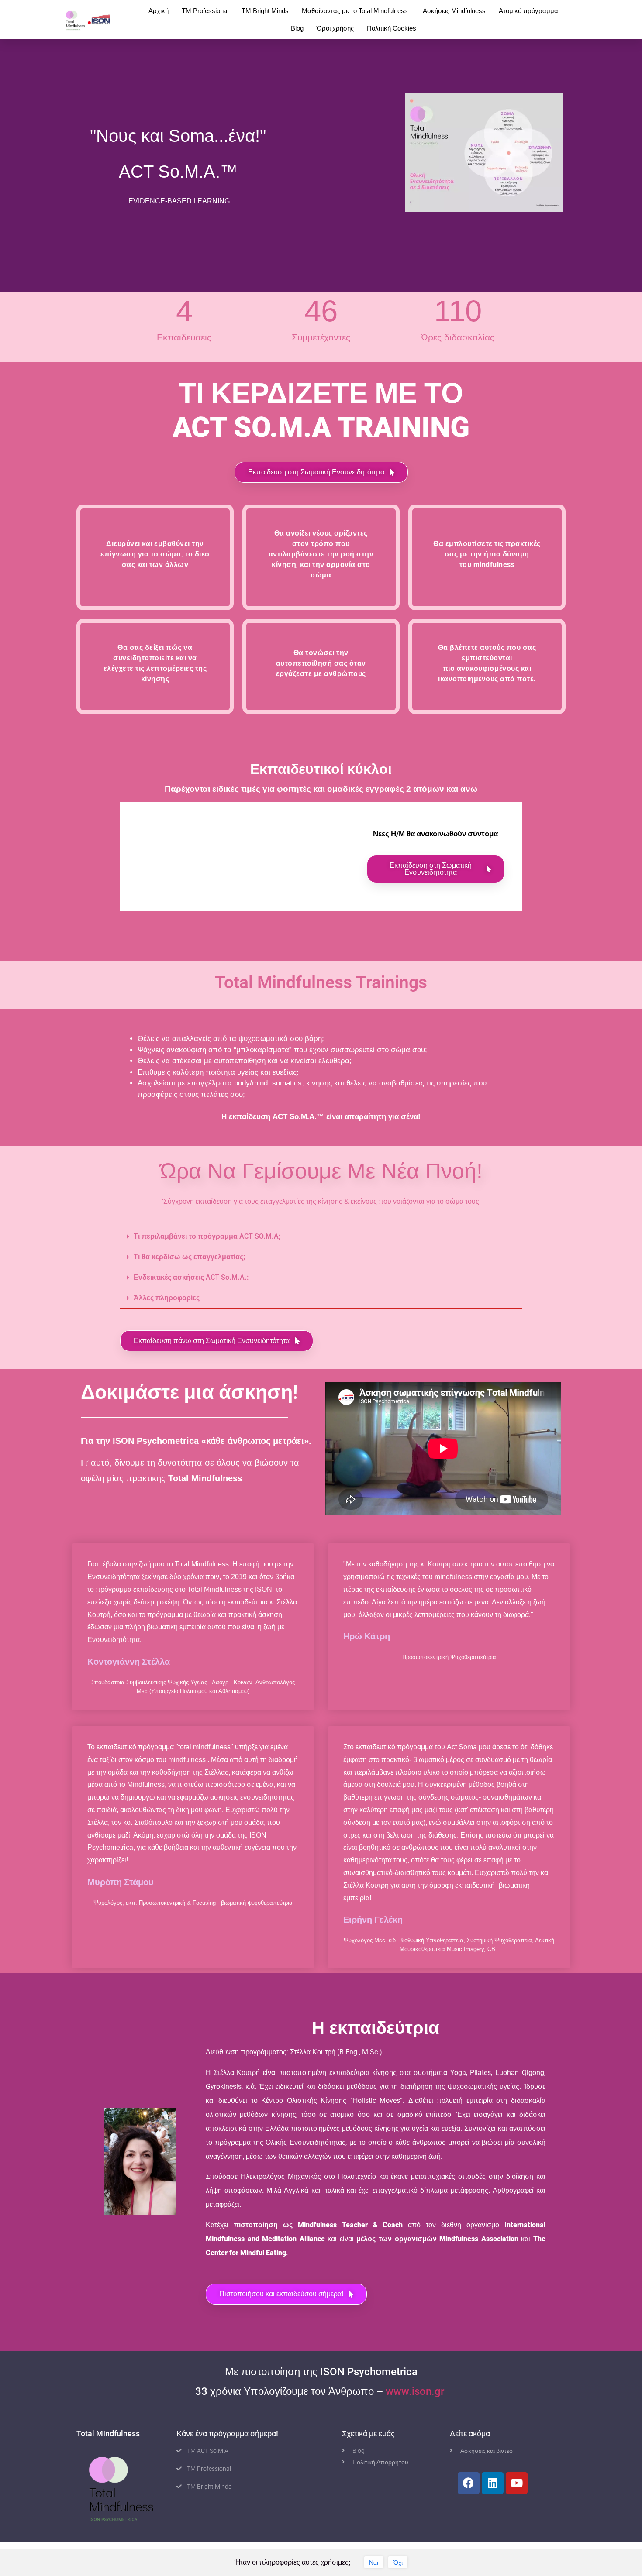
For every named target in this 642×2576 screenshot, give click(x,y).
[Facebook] (469, 2483)
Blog (297, 28)
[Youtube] (517, 2483)
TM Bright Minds (265, 11)
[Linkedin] (493, 2483)
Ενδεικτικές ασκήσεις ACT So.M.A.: (191, 1277)
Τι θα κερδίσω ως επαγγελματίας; (189, 1257)
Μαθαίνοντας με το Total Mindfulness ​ (356, 11)
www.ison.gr (416, 2391)
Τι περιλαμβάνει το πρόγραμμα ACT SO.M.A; (207, 1236)
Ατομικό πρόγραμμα (528, 11)
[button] (321, 472)
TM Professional (205, 11)
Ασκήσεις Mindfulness (454, 11)
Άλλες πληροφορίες (167, 1298)
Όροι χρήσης (335, 28)
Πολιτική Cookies (392, 28)
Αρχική (159, 11)
